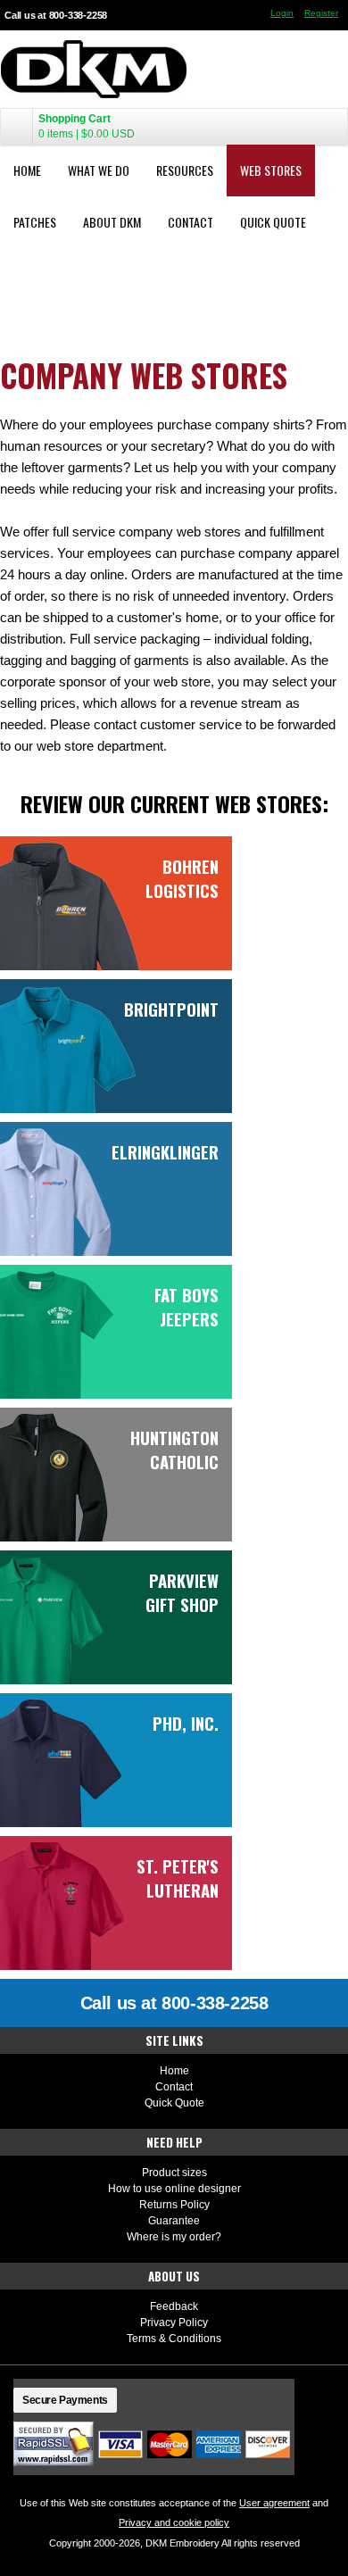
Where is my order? (174, 2237)
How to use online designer (174, 2189)
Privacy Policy (174, 2323)
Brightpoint (171, 1009)
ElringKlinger (165, 1152)
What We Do (99, 170)
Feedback (174, 2306)
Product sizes (174, 2173)
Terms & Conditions (174, 2339)
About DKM (112, 222)
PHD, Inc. (186, 1723)
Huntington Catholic (174, 1450)
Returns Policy (174, 2205)
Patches (35, 222)
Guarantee (174, 2221)
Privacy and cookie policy (174, 2522)
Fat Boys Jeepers (186, 1307)
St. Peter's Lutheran (178, 1878)
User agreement (274, 2503)
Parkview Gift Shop (182, 1592)
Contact (191, 222)
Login (282, 13)
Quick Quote (273, 222)
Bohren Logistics (182, 878)
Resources (185, 170)
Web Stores (271, 170)
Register (321, 13)
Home (27, 170)
